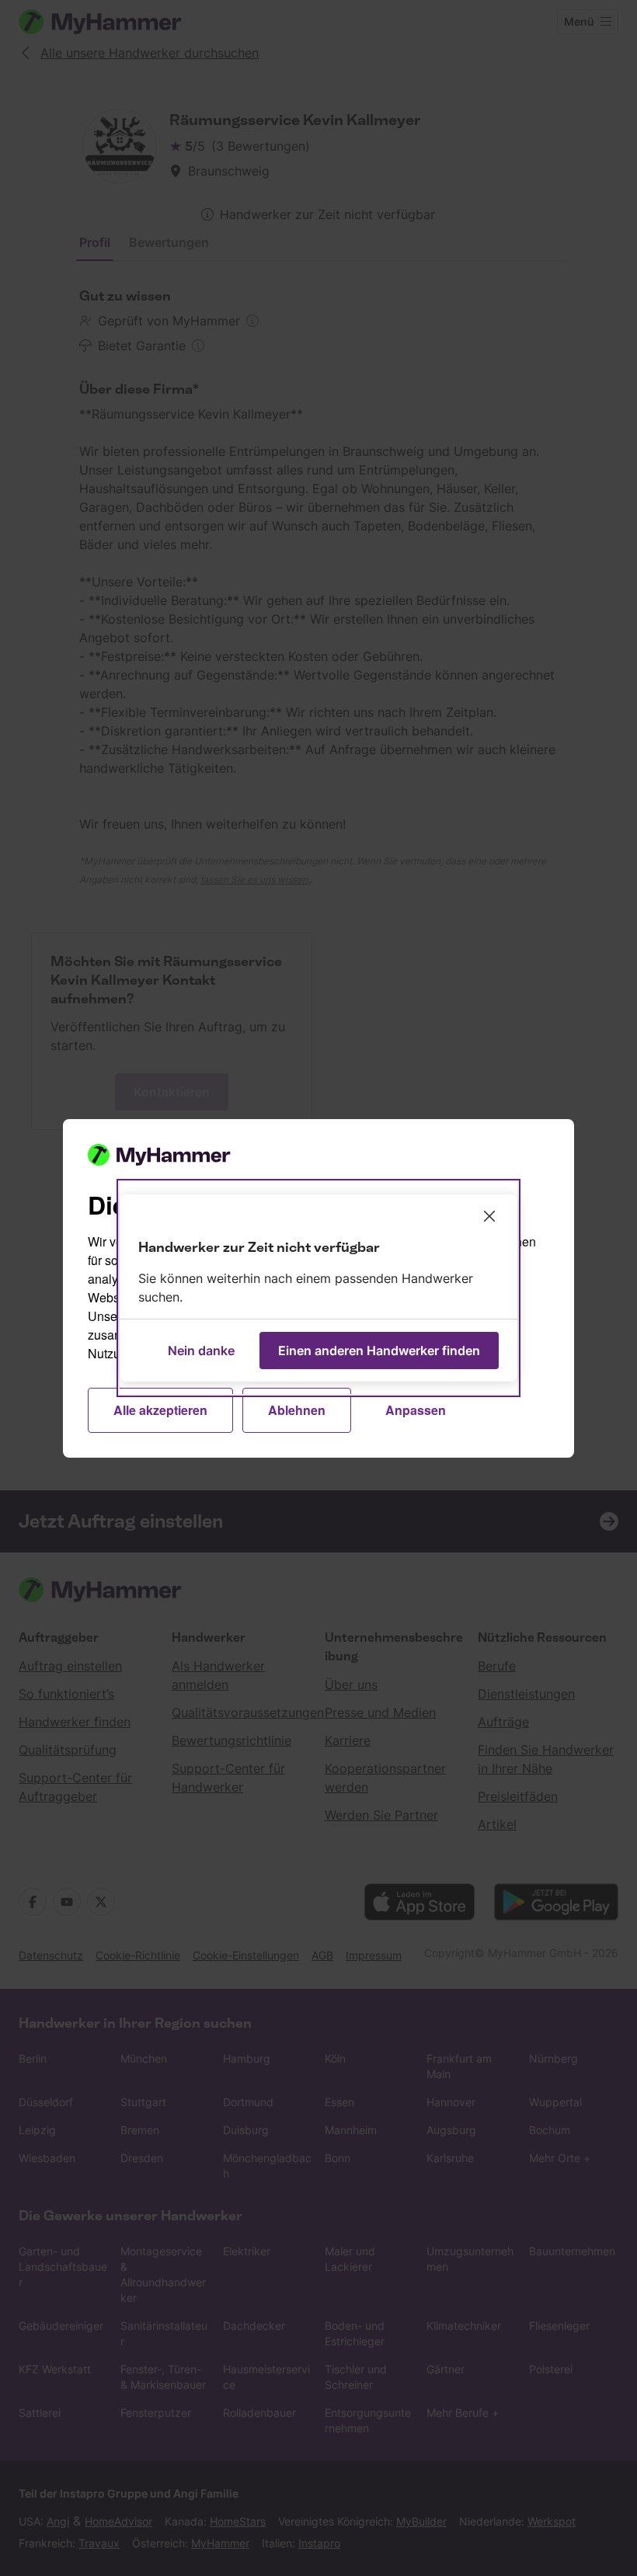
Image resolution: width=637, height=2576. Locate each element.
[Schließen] (489, 1216)
